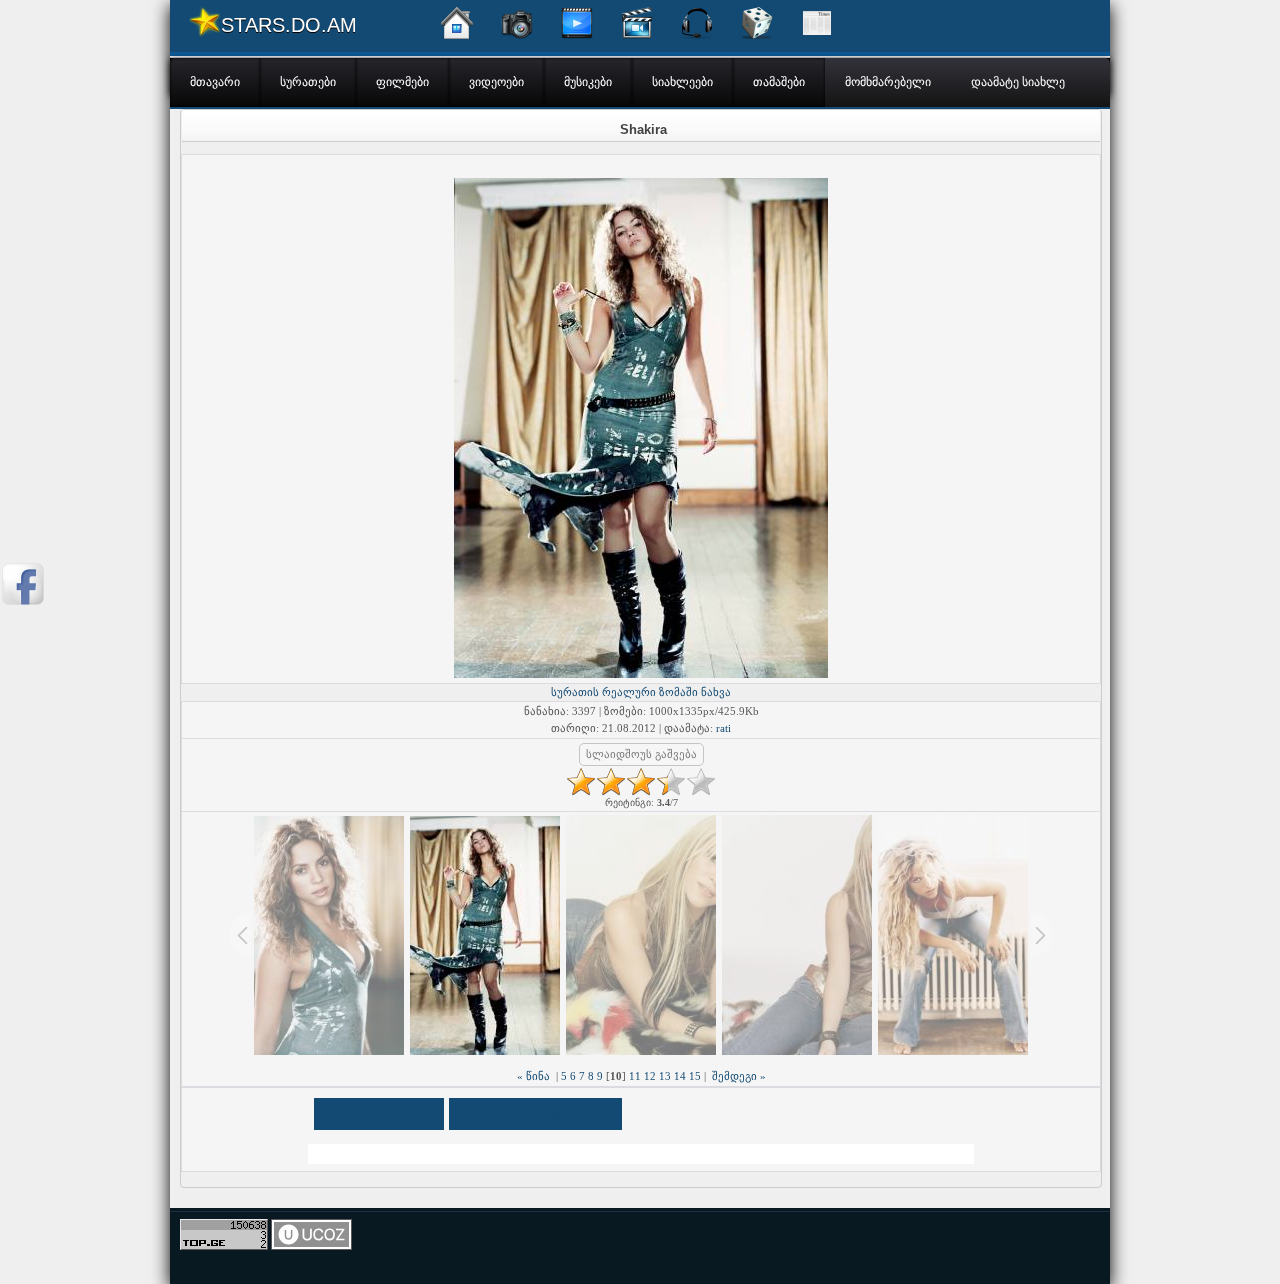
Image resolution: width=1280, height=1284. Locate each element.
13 (665, 1076)
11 (635, 1076)
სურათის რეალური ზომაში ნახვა (641, 692)
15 (695, 1076)
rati (723, 728)
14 (680, 1076)
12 (650, 1076)
